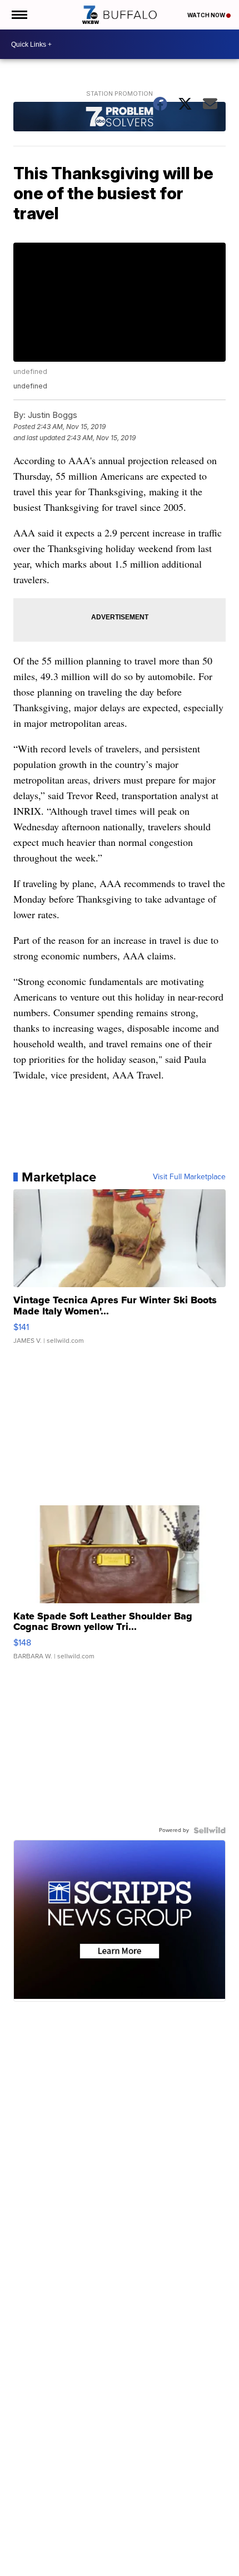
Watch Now (207, 15)
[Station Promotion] (119, 118)
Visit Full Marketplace (189, 1177)
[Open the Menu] (19, 15)
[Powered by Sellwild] (210, 1830)
